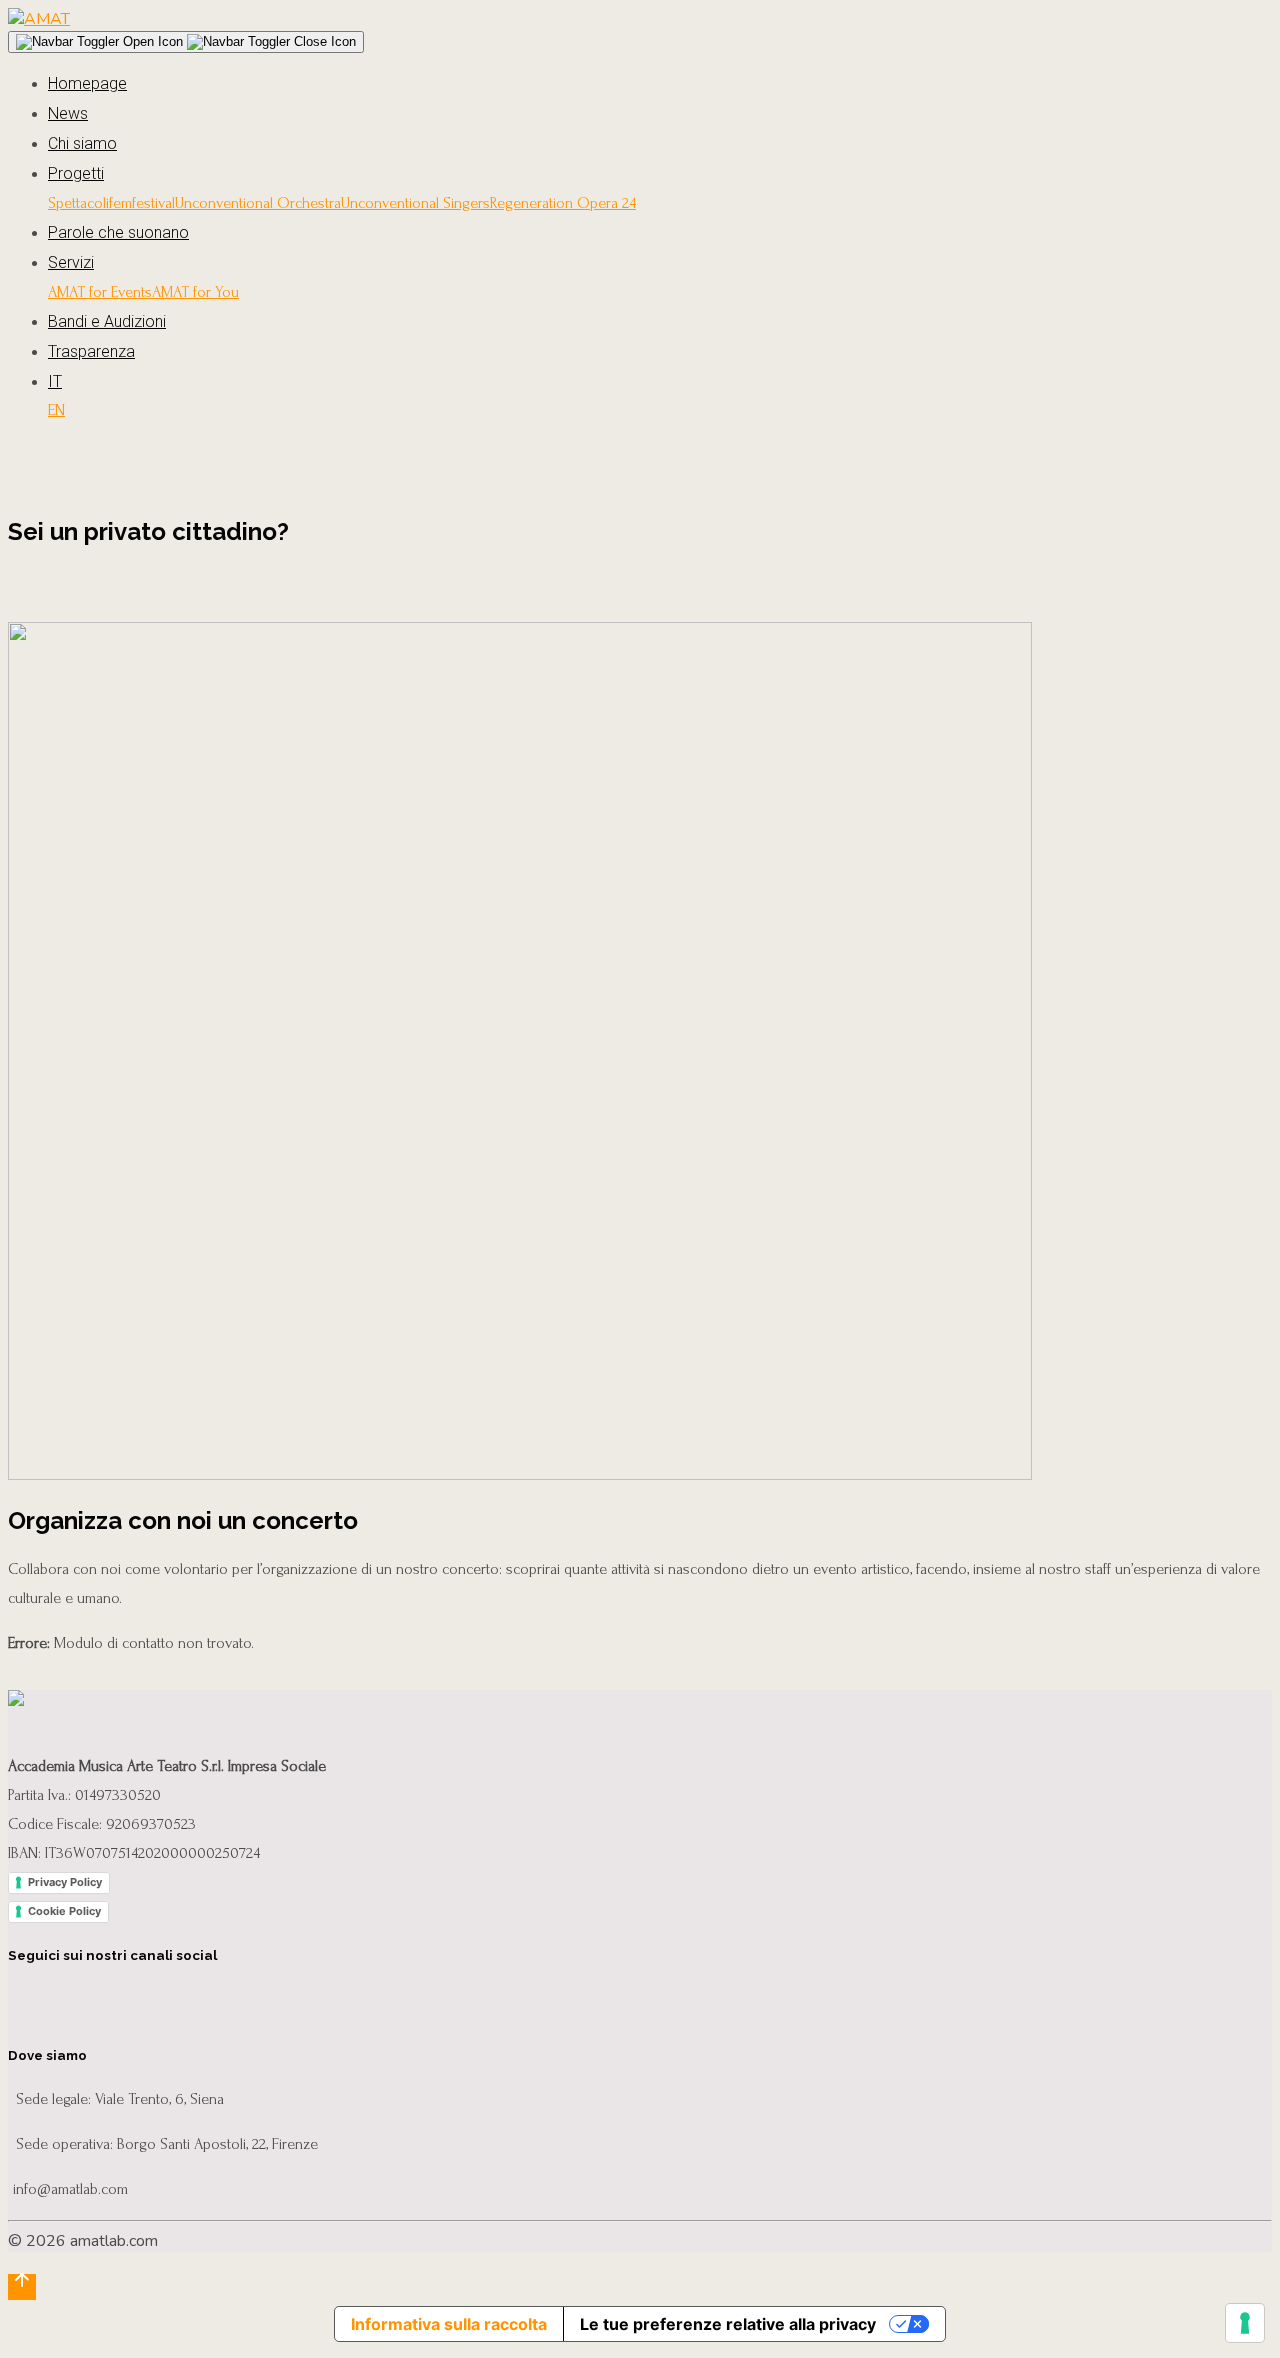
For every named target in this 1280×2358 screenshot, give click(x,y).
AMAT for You (195, 292)
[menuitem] (660, 381)
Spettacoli (78, 203)
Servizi (71, 262)
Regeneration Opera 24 (563, 203)
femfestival (142, 203)
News (68, 113)
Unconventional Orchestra (258, 203)
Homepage (87, 83)
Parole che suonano (118, 232)
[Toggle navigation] (186, 42)
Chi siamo (82, 143)
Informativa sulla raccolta (449, 2324)
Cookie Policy (64, 1911)
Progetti (76, 173)
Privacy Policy (65, 1882)
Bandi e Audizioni (107, 321)
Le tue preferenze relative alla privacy (728, 2324)
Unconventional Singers (415, 203)
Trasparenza (91, 351)
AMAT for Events (100, 292)
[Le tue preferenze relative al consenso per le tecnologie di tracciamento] (1245, 2323)
